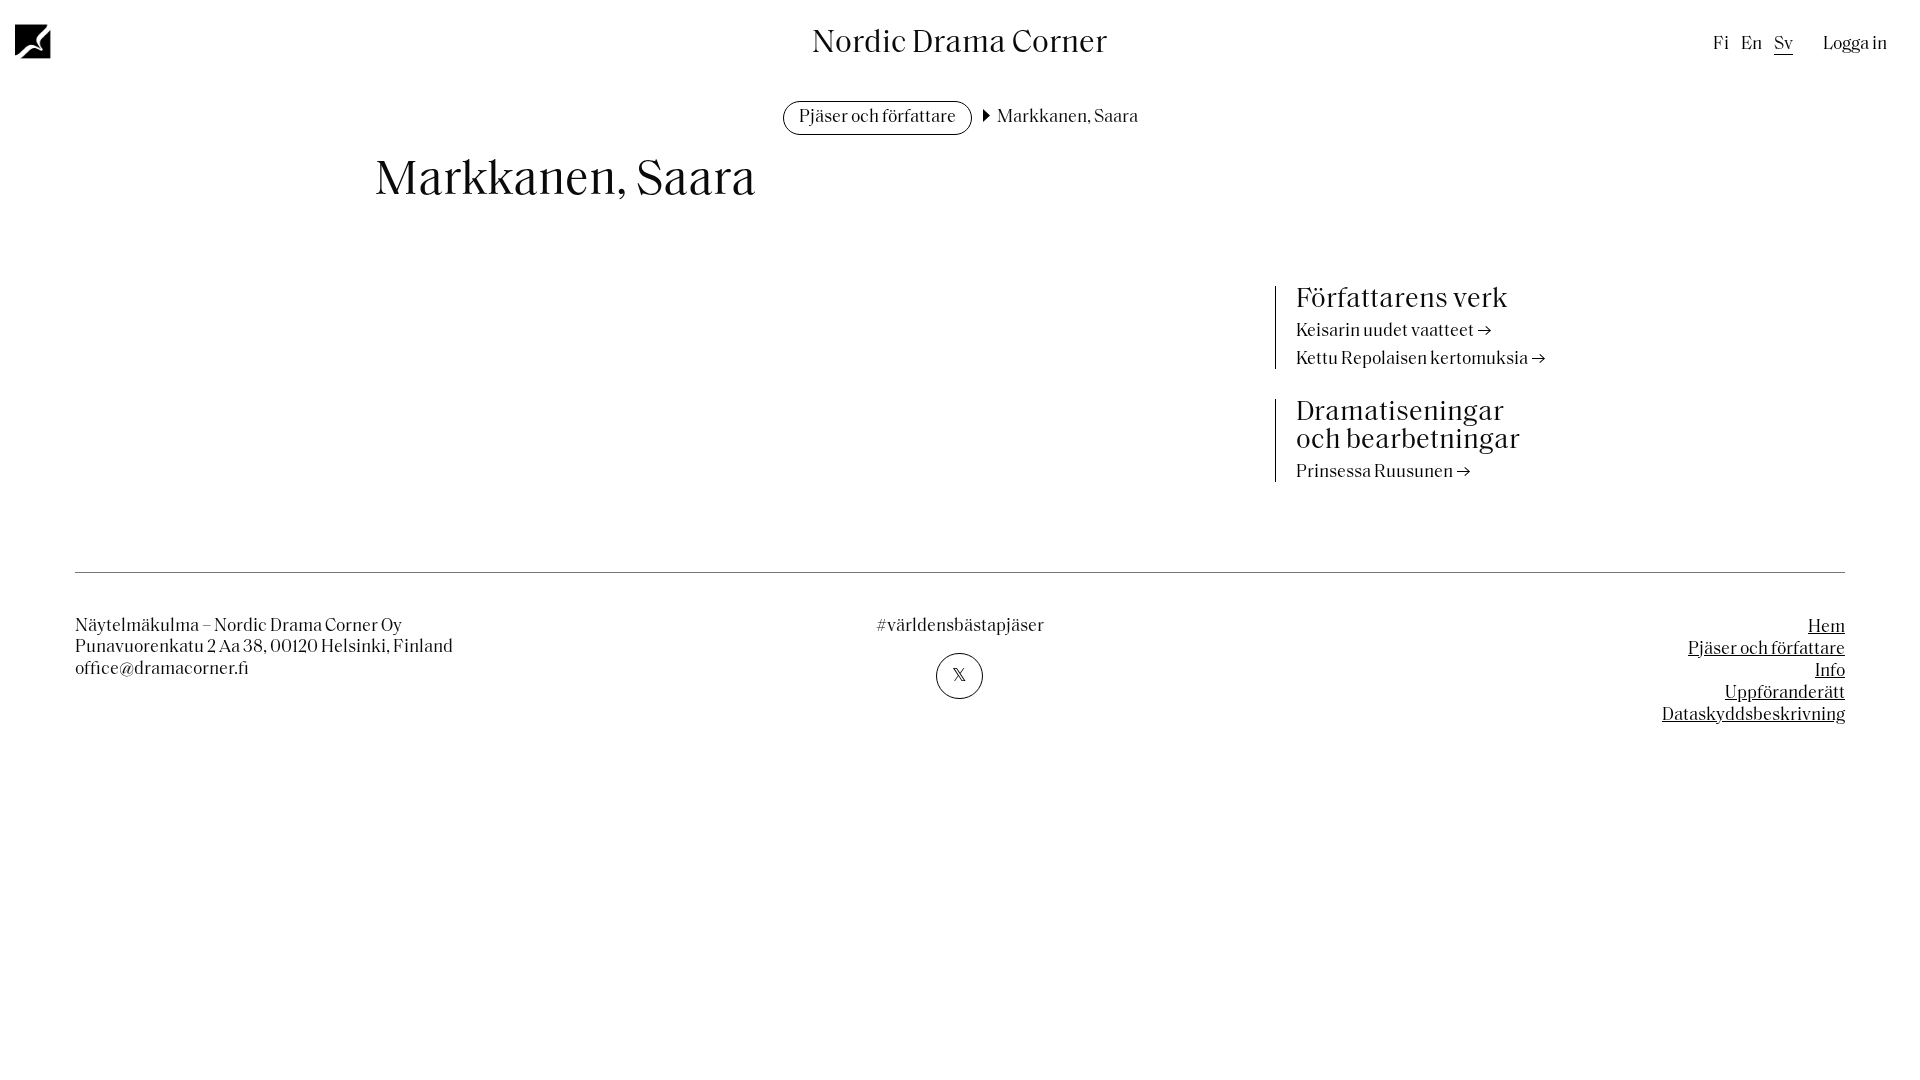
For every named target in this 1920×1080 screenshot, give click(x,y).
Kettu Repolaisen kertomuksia (1412, 360)
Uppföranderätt (1785, 694)
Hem (1826, 628)
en (1751, 45)
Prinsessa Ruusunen (1374, 473)
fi (1721, 45)
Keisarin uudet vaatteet (1385, 332)
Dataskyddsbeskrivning (1753, 716)
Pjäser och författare (877, 118)
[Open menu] (34, 41)
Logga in (1855, 45)
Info (1830, 672)
